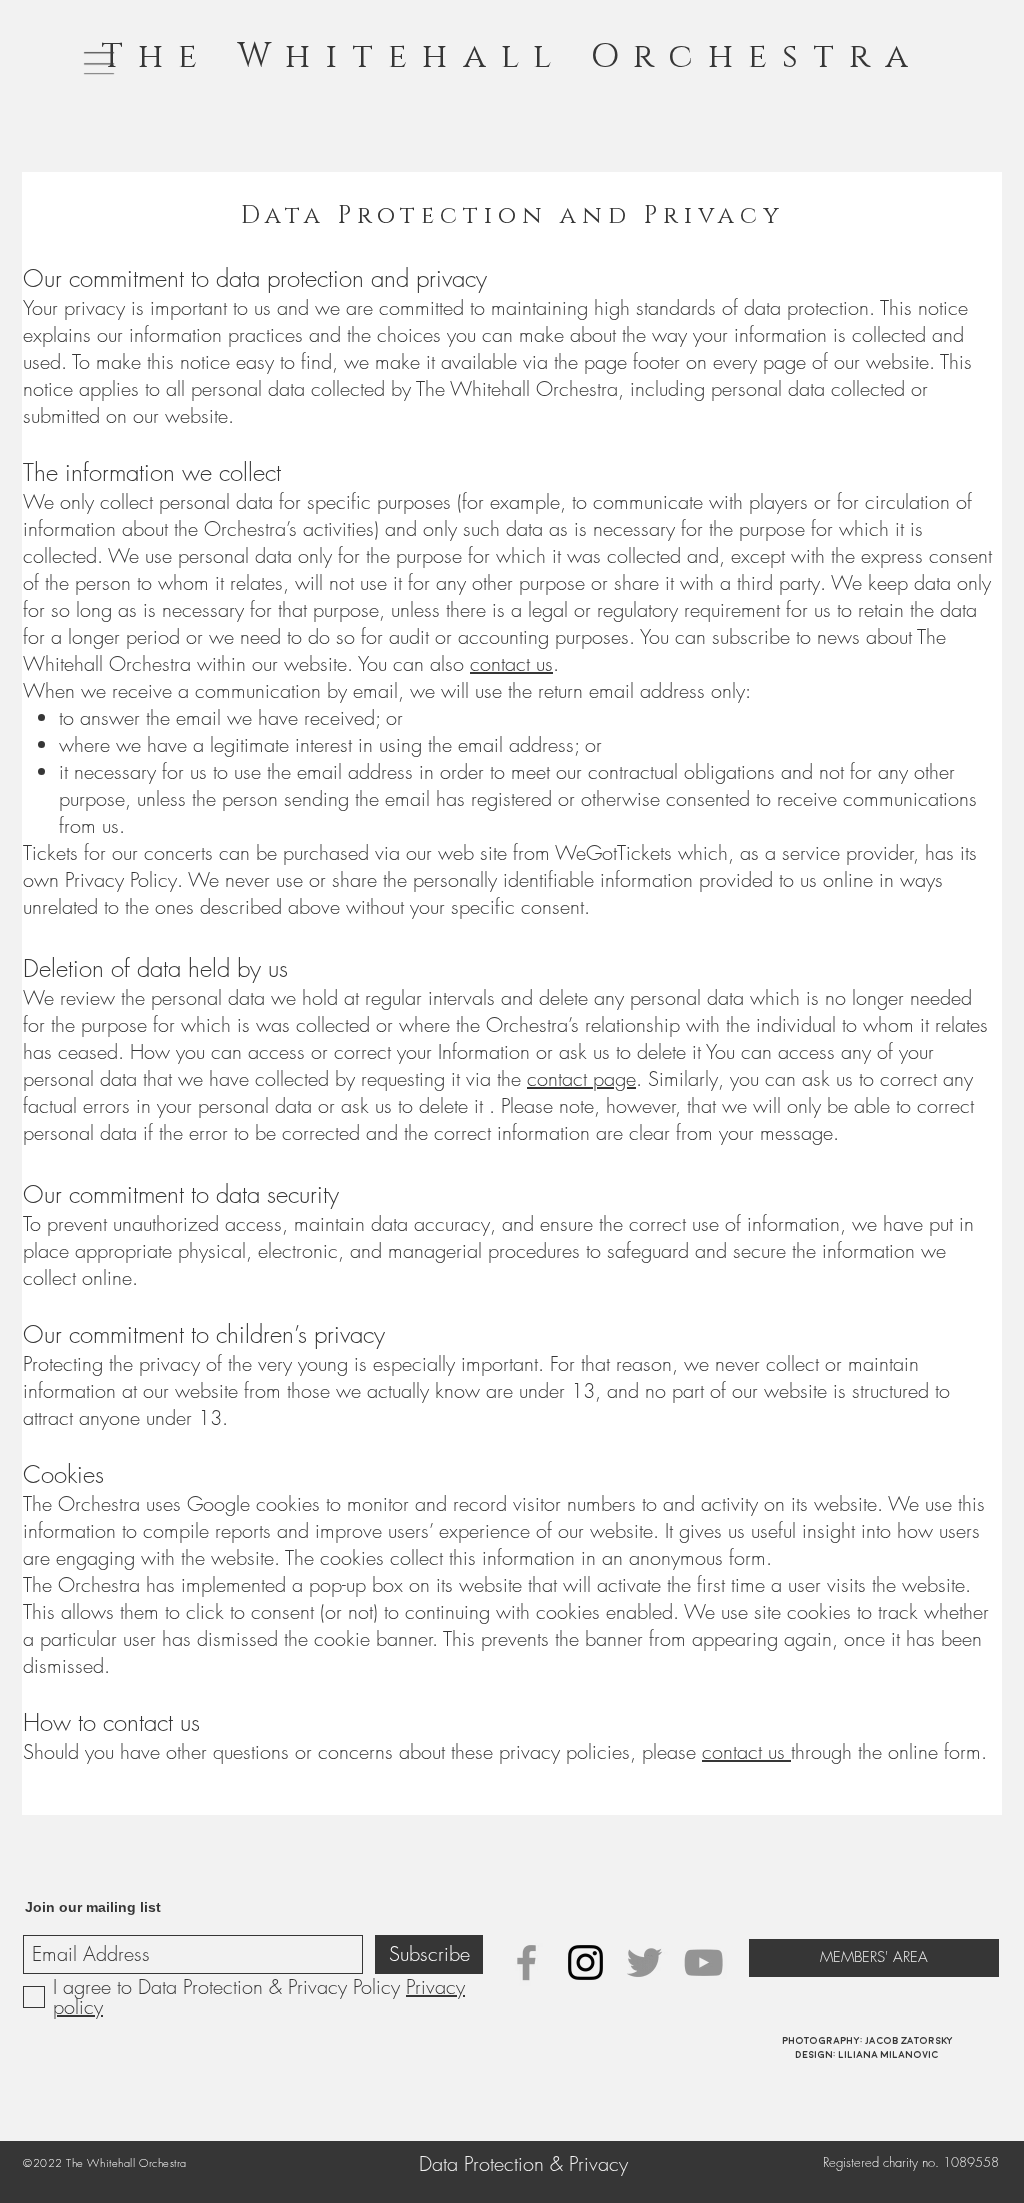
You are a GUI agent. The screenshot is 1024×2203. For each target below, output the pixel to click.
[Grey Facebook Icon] (526, 1962)
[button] (99, 63)
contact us (511, 663)
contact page (581, 1078)
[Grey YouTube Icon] (703, 1962)
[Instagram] (585, 1962)
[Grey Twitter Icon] (644, 1962)
